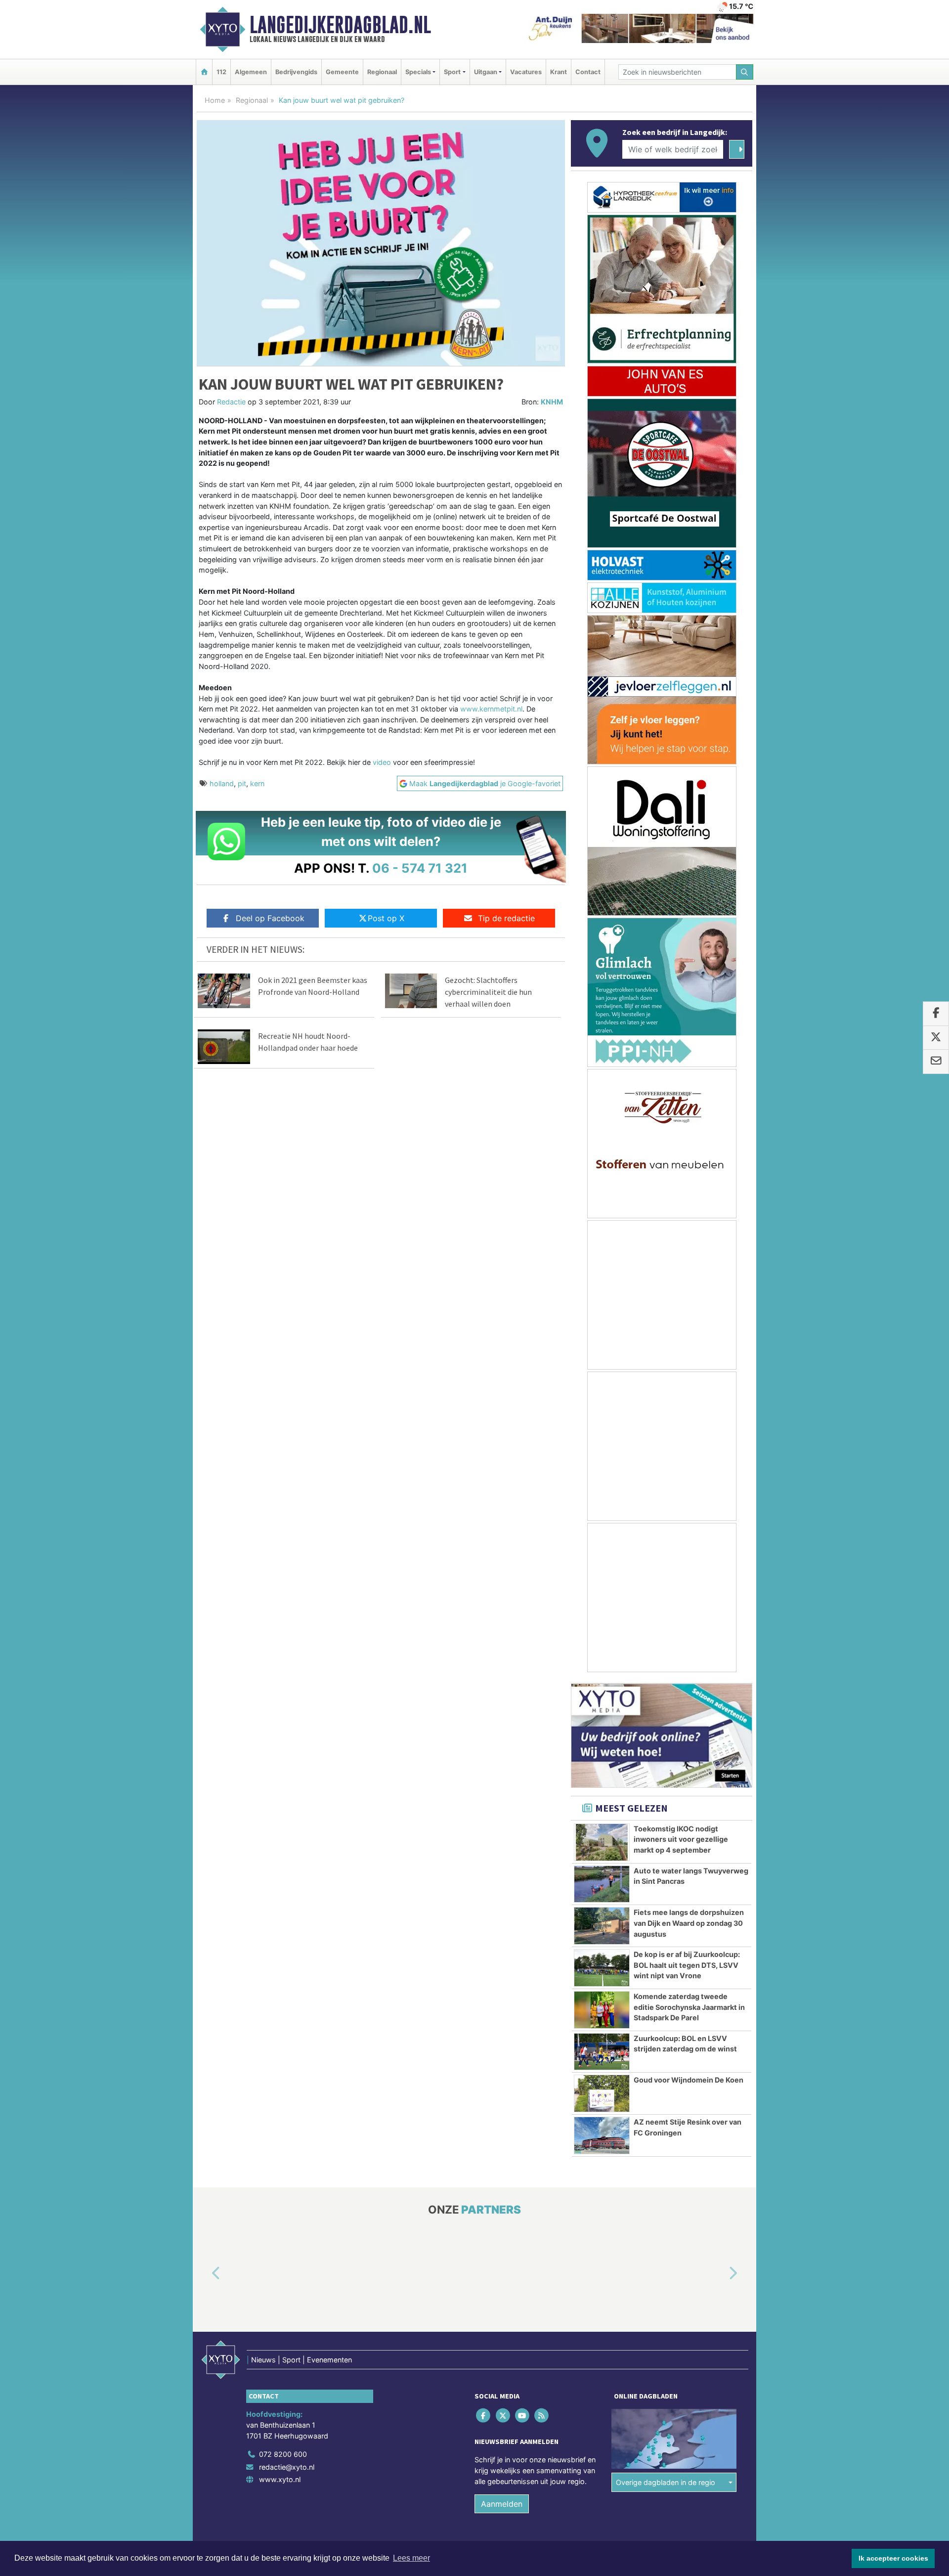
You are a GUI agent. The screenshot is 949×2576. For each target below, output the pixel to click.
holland (222, 783)
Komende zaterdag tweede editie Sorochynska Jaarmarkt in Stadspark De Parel (689, 2007)
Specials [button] (418, 72)
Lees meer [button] (411, 2558)
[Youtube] (523, 2416)
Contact (588, 72)
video (381, 762)
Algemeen (251, 72)
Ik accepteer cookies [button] (893, 2558)
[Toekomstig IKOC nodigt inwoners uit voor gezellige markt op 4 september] (602, 1842)
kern (257, 783)
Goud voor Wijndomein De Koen (689, 2080)
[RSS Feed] (542, 2416)
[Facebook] (484, 2416)
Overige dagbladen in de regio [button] (666, 2482)
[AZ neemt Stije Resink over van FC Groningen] (602, 2135)
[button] (205, 2274)
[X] (503, 2416)
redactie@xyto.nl (287, 2467)
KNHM (552, 402)
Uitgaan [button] (486, 72)
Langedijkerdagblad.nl (340, 25)
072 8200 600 (283, 2454)
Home (215, 100)
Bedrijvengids (296, 72)
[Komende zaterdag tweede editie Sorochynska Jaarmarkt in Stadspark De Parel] (602, 2010)
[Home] (204, 72)
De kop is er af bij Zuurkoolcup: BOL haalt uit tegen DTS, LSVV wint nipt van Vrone (687, 1965)
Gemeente (342, 72)
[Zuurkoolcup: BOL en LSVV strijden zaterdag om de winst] (602, 2052)
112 (221, 72)
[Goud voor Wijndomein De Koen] (602, 2093)
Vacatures (526, 72)
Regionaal (382, 72)
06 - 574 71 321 (420, 868)
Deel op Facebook (270, 918)
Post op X (386, 918)
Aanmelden (502, 2504)
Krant (559, 72)
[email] (936, 1062)
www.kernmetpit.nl (491, 709)
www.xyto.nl (280, 2479)
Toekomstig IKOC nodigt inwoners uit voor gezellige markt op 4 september (681, 1839)
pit (242, 783)
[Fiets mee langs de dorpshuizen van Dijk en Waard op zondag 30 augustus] (602, 1926)
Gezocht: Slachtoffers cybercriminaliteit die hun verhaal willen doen (488, 992)
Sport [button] (452, 72)
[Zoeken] (745, 72)
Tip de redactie (506, 918)
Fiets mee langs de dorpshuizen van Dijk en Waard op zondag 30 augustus (689, 1923)
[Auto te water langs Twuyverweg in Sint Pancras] (602, 1884)
